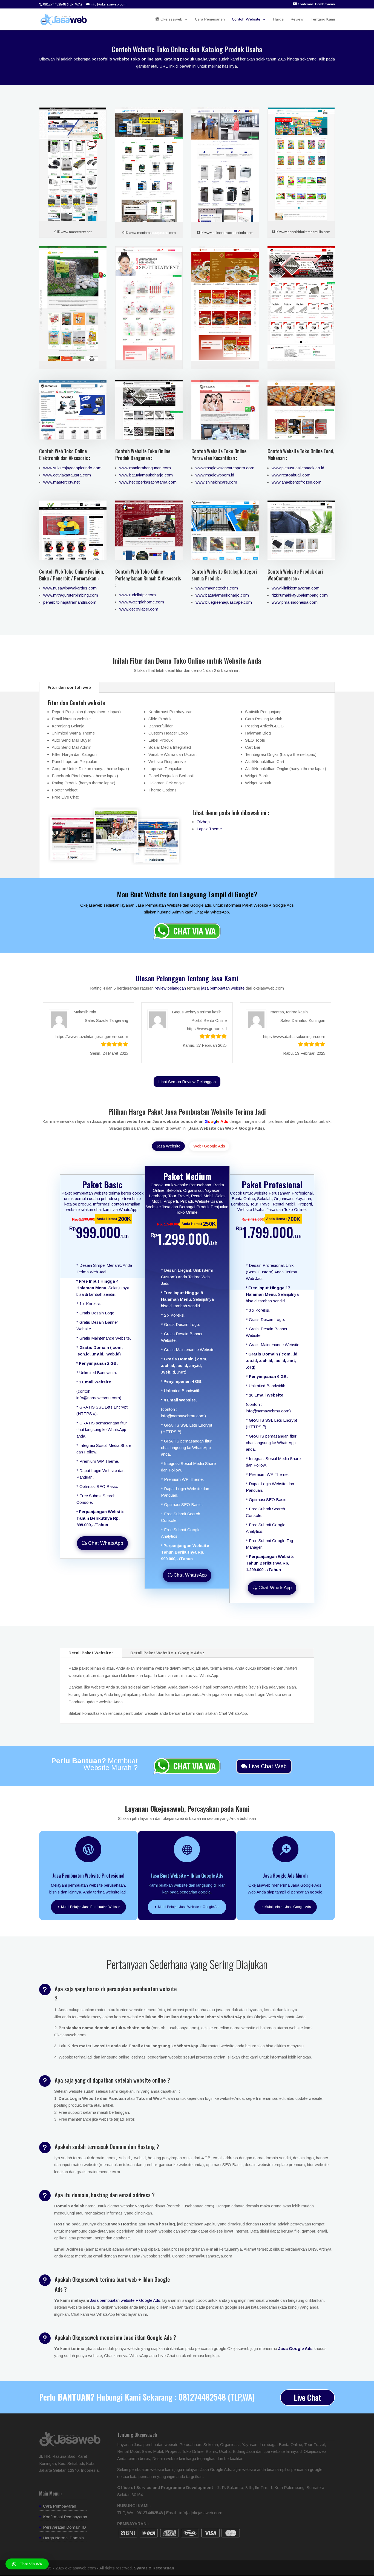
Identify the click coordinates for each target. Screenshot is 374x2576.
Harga (278, 20)
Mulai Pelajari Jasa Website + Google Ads (189, 1907)
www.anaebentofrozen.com (297, 482)
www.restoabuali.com (291, 475)
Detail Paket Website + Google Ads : (167, 1653)
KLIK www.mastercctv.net (73, 232)
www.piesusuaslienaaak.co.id (298, 468)
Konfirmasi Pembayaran (65, 2517)
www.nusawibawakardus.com (70, 588)
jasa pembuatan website (223, 988)
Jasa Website (168, 1146)
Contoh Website (246, 20)
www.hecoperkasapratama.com (148, 482)
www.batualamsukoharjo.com (146, 475)
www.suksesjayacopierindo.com (72, 468)
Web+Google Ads (209, 1146)
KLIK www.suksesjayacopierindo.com (225, 233)
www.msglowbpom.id (215, 475)
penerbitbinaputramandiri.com (70, 602)
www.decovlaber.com (139, 609)
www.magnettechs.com (217, 588)
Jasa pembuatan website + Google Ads (125, 2300)
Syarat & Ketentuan (154, 2568)
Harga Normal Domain (63, 2538)
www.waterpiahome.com (142, 602)
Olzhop (203, 822)
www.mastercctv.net (61, 482)
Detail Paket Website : (91, 1653)
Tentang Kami (323, 20)
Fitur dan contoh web (69, 687)
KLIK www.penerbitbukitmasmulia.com (301, 232)
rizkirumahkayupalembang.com (300, 595)
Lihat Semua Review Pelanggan (187, 1082)
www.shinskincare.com (216, 482)
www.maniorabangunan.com (145, 468)
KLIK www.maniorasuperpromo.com (149, 233)
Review (297, 20)
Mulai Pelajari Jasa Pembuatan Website (91, 1907)
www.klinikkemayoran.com (296, 588)
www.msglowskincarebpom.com (225, 468)
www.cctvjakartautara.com (67, 475)
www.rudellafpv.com (138, 595)
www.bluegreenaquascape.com (224, 602)
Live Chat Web (268, 1766)
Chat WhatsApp (106, 1543)
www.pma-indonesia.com (295, 602)
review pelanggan (170, 988)
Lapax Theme (209, 829)
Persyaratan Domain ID (64, 2527)
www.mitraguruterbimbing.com (71, 595)
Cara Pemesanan (210, 20)
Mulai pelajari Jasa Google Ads (288, 1907)
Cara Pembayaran (60, 2506)
